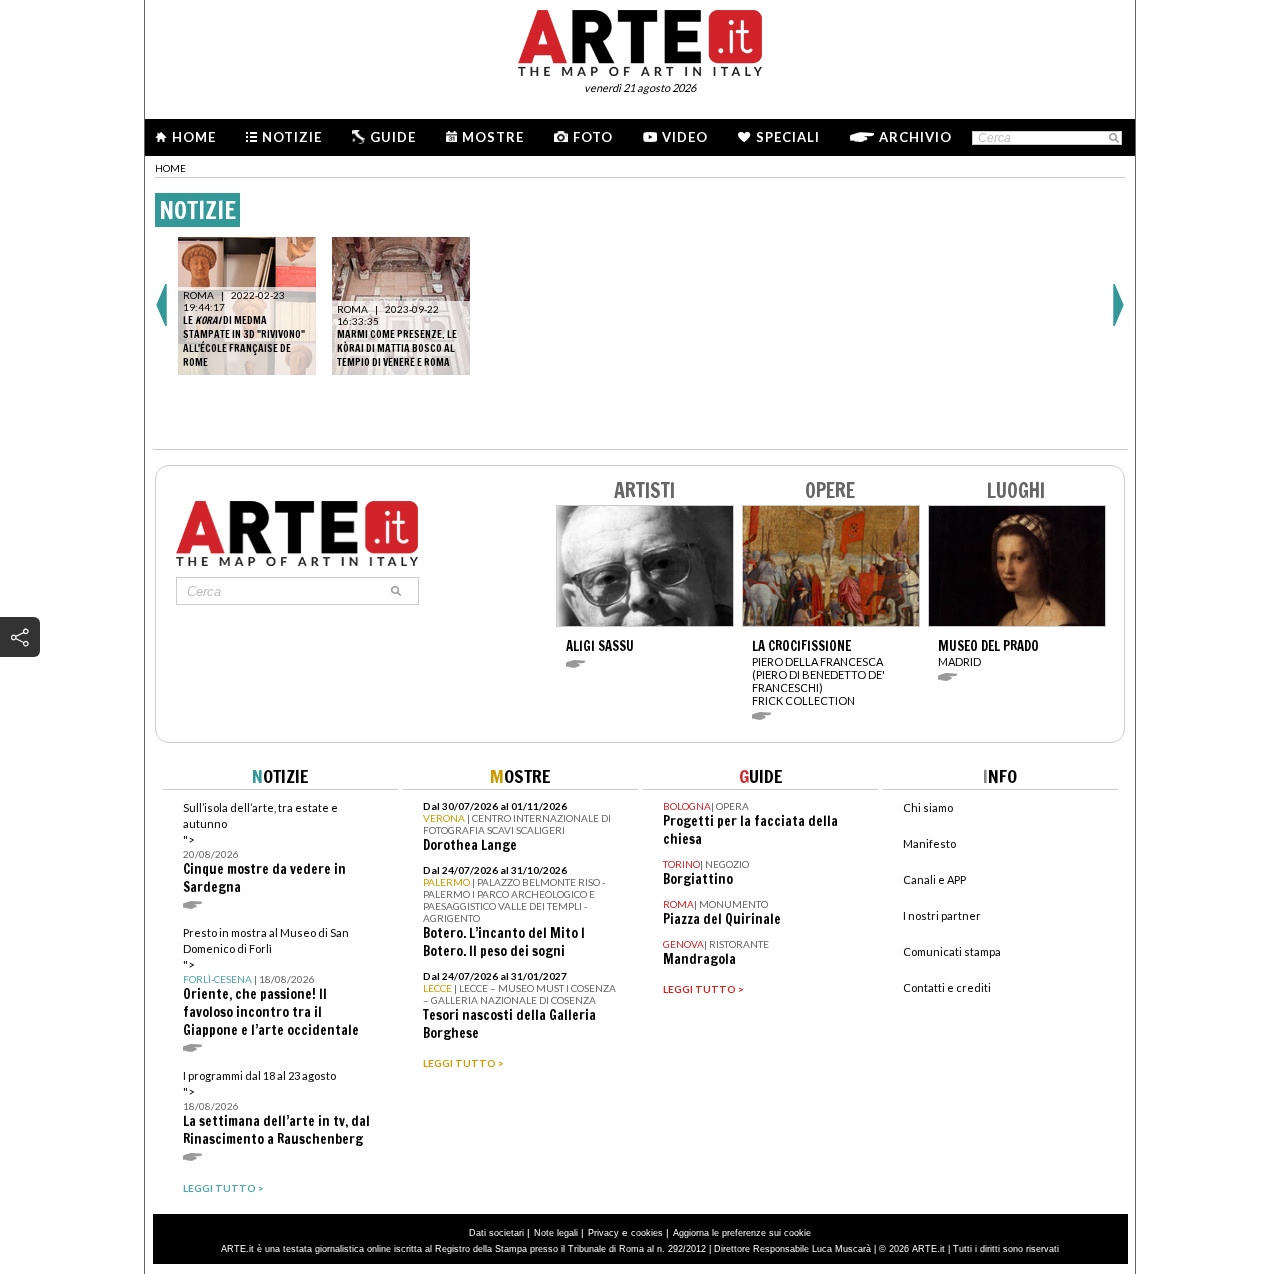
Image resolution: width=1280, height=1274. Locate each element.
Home (194, 137)
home (170, 168)
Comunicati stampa (952, 951)
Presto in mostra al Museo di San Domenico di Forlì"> (271, 982)
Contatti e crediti (947, 987)
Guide (393, 137)
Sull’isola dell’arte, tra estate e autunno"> (264, 848)
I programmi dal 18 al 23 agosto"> (276, 1108)
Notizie (292, 137)
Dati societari (496, 1233)
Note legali (556, 1233)
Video (685, 137)
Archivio (915, 137)
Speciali (788, 137)
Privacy (603, 1233)
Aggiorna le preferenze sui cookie (742, 1233)
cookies (647, 1233)
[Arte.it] (640, 40)
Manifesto (929, 843)
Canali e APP (934, 879)
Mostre (493, 137)
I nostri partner (942, 915)
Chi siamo (928, 807)
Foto (593, 137)
